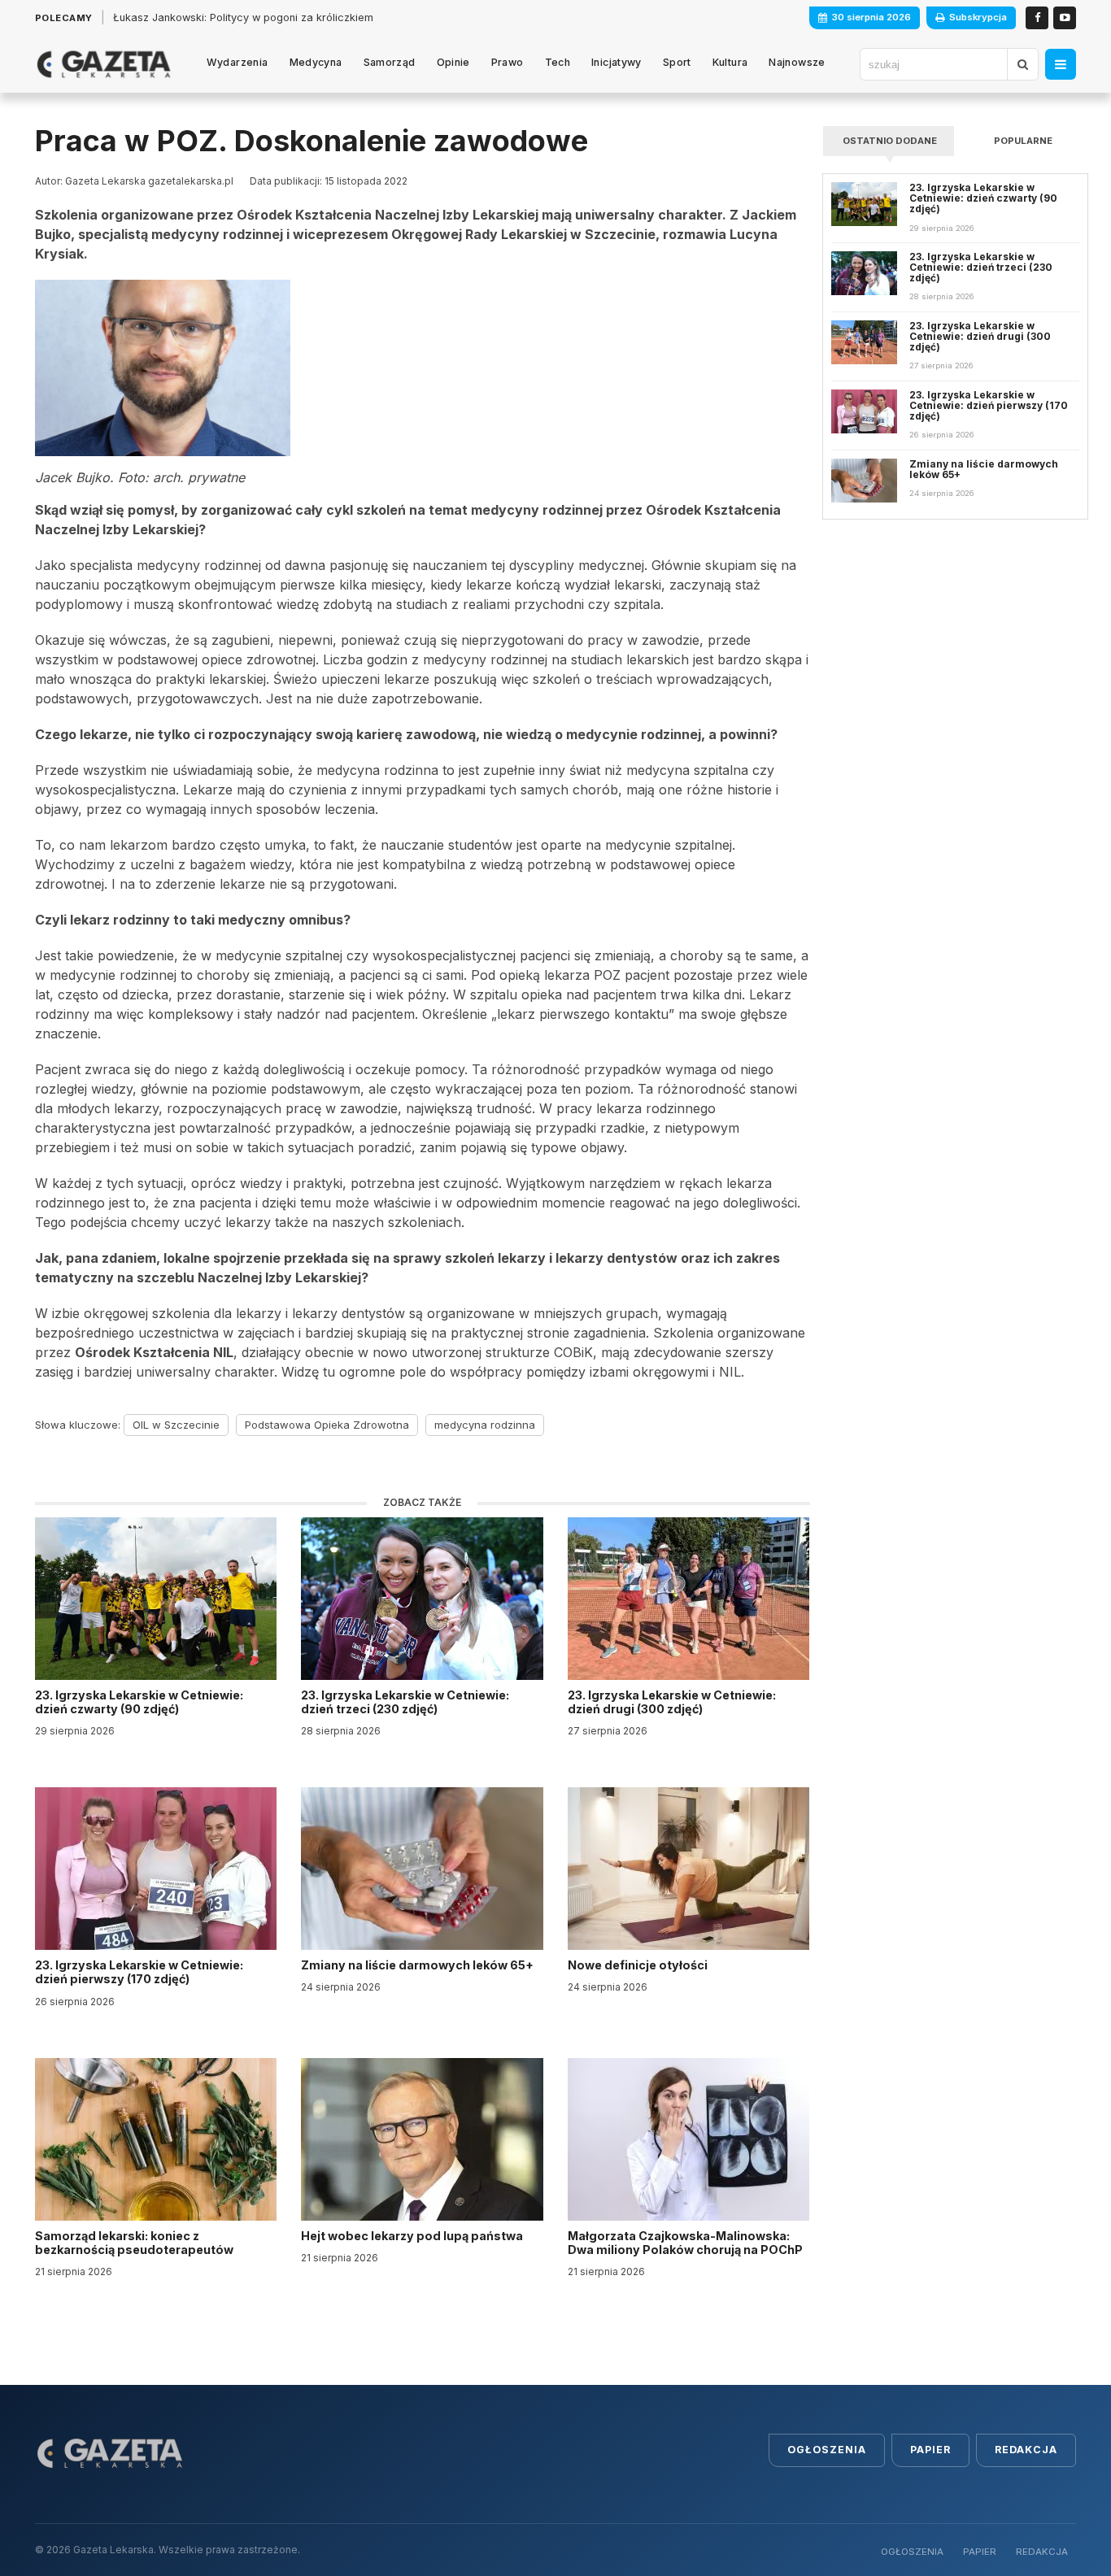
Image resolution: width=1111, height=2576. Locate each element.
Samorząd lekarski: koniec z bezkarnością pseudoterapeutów (135, 2243)
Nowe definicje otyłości (639, 1965)
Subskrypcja (978, 17)
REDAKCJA (1042, 2552)
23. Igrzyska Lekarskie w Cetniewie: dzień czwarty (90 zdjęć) (139, 1702)
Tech (558, 62)
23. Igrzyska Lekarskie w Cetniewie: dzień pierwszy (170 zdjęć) (139, 1972)
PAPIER (980, 2552)
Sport (677, 62)
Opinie (453, 62)
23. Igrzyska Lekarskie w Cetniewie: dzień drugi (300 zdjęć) (672, 1702)
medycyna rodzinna (485, 1425)
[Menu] (1061, 64)
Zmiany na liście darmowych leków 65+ (418, 1965)
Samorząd (390, 62)
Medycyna (316, 62)
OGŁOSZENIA (912, 2552)
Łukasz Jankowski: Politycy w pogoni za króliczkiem (243, 17)
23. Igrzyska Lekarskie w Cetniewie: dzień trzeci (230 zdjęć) (405, 1702)
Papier (930, 2450)
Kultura (730, 62)
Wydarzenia (237, 62)
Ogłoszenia (827, 2450)
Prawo (508, 62)
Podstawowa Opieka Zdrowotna (327, 1425)
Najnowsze (797, 62)
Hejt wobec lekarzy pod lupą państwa (413, 2236)
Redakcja (1026, 2450)
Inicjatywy (616, 62)
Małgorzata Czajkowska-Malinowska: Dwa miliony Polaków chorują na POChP (685, 2243)
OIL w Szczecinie (176, 1425)
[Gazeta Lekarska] (104, 64)
